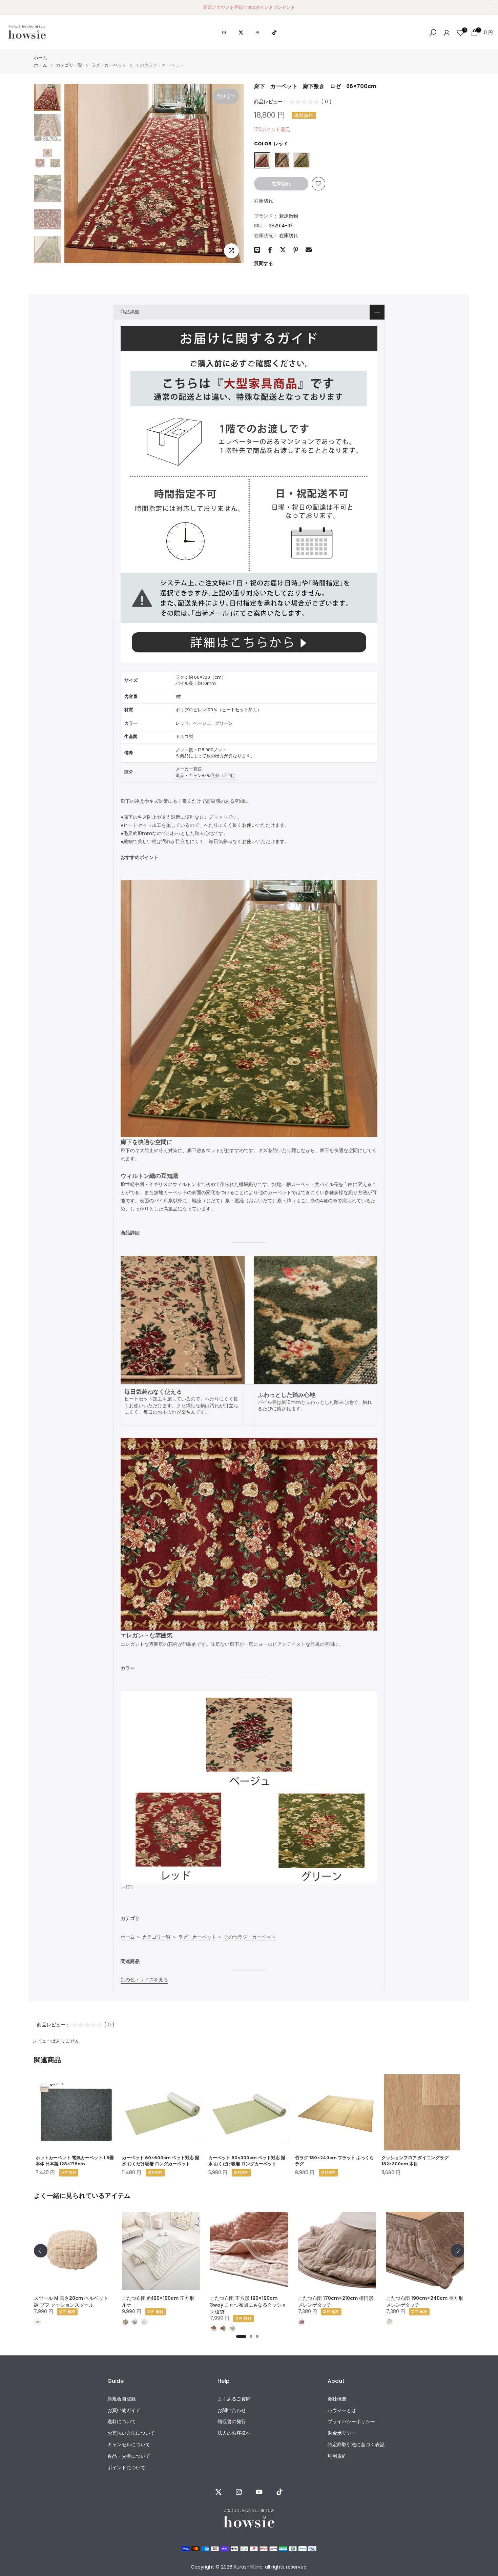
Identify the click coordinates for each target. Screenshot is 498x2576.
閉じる (8, 7)
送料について (122, 2422)
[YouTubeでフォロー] (259, 2492)
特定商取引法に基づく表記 (356, 2445)
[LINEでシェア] (257, 250)
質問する (264, 263)
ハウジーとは (342, 2410)
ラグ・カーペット (109, 65)
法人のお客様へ (234, 2433)
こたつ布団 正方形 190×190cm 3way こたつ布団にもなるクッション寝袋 (248, 2305)
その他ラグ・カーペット (250, 1937)
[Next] (457, 2251)
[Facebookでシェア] (270, 250)
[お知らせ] (249, 7)
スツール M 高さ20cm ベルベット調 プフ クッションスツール (71, 2302)
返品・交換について (129, 2456)
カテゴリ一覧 (69, 65)
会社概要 (337, 2399)
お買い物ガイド (124, 2410)
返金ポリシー (342, 2433)
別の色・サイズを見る (144, 1980)
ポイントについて (126, 2468)
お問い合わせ (232, 2410)
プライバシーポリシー (351, 2422)
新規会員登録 (122, 2399)
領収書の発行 (232, 2422)
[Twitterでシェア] (283, 250)
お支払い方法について (131, 2433)
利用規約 (337, 2456)
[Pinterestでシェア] (296, 250)
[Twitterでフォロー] (219, 2492)
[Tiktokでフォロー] (279, 2492)
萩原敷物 (289, 216)
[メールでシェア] (309, 250)
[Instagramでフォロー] (239, 2492)
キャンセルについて (129, 2445)
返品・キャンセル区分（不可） (206, 775)
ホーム (40, 58)
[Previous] (41, 2251)
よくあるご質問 (234, 2399)
